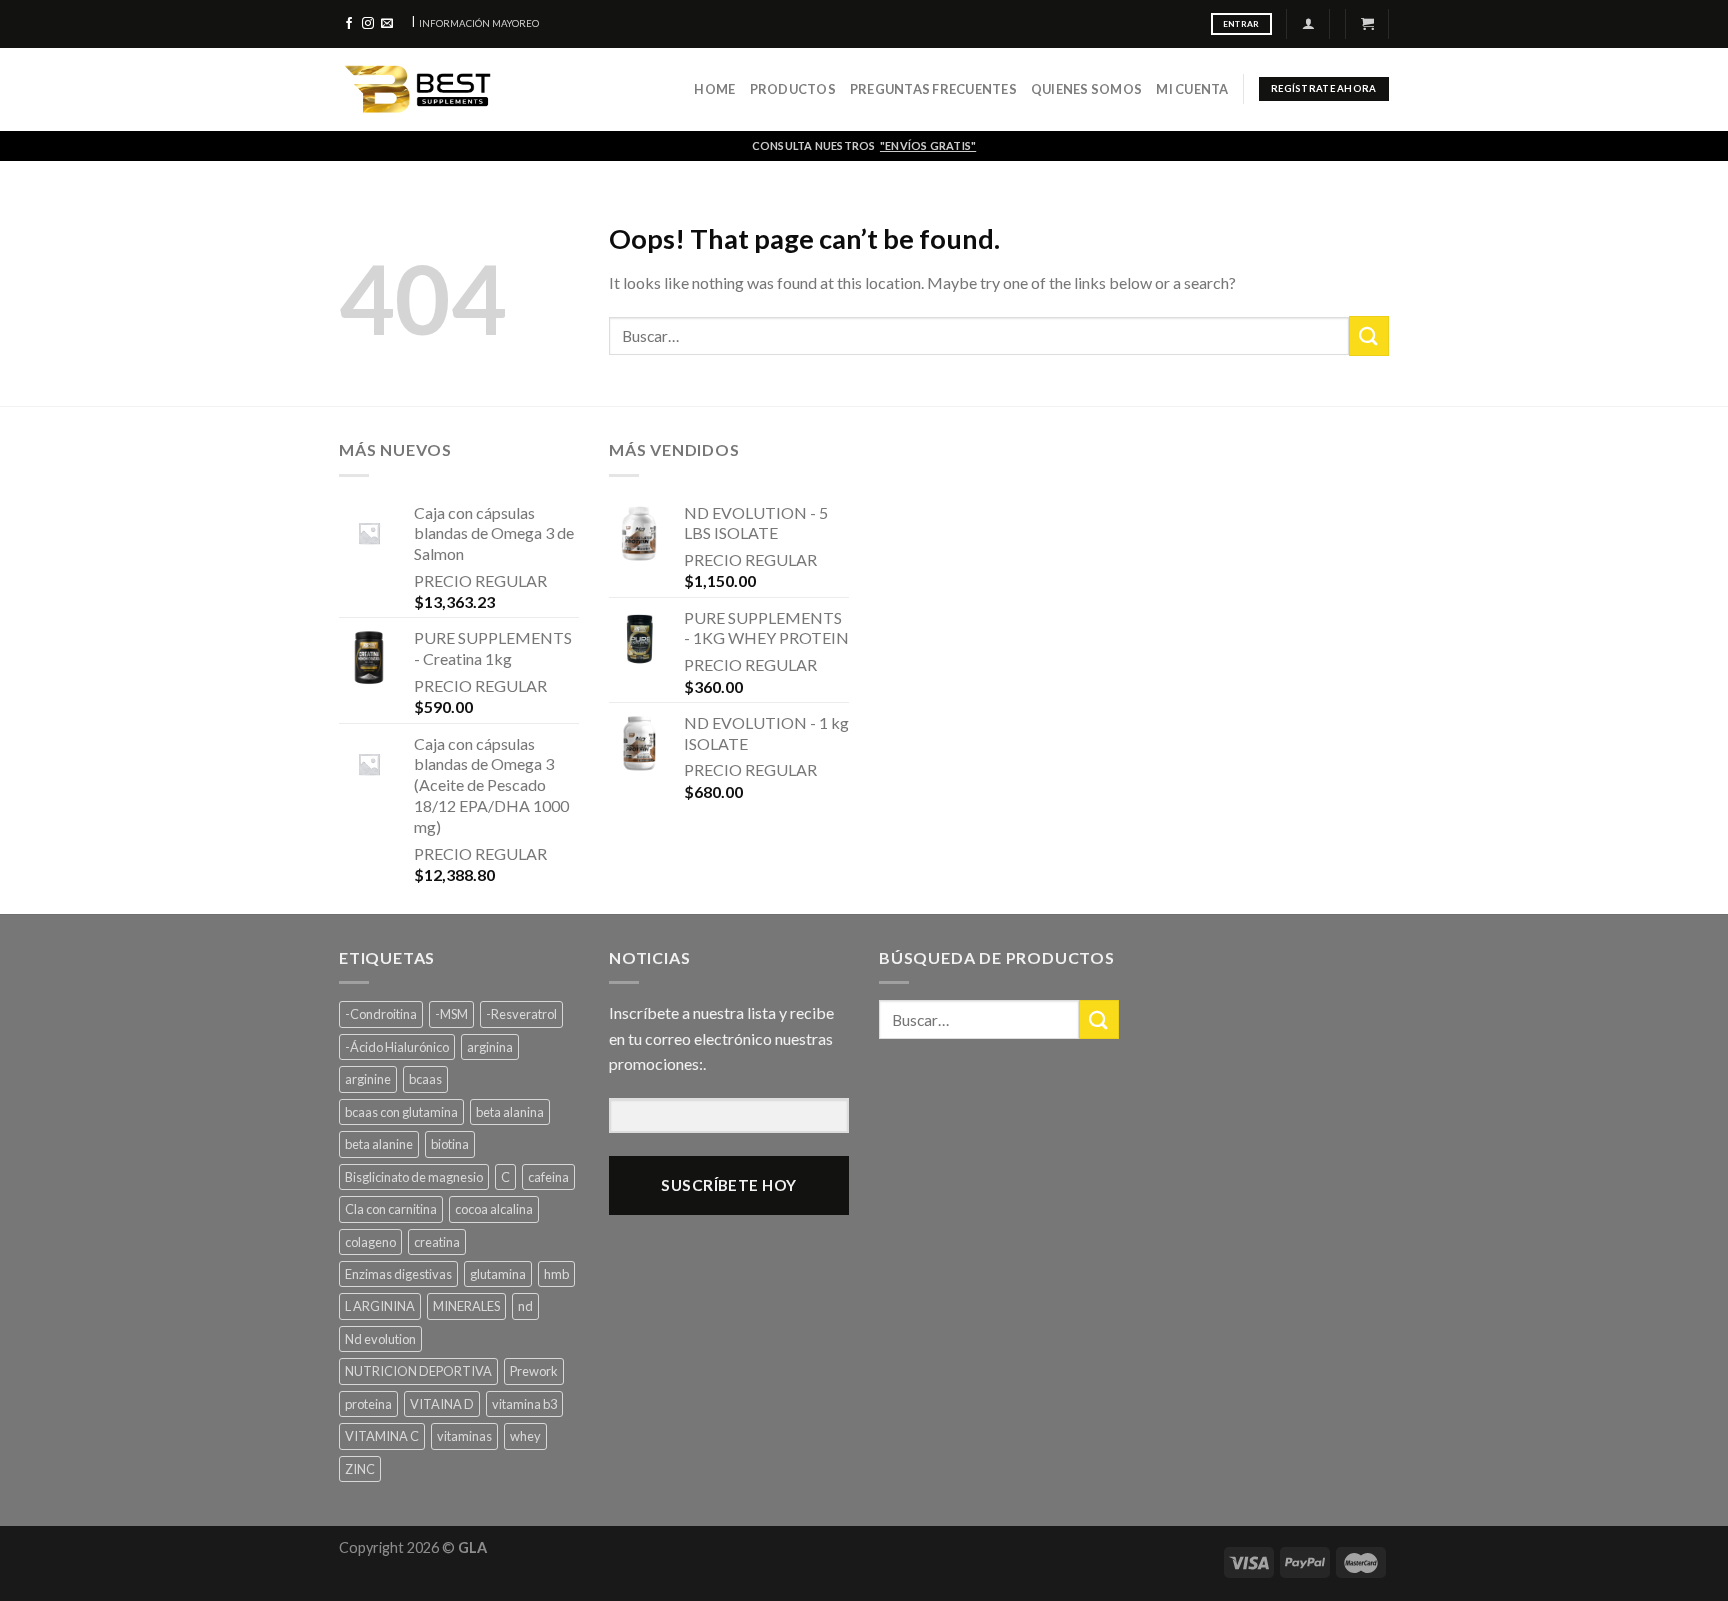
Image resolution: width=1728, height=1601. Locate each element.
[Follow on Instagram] (368, 24)
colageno (370, 1242)
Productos (793, 89)
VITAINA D (442, 1404)
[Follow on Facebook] (349, 24)
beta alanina (510, 1112)
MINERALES (466, 1306)
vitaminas (464, 1436)
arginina (490, 1047)
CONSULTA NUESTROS (864, 145)
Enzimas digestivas (398, 1274)
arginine (368, 1079)
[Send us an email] (387, 24)
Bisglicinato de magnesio (414, 1177)
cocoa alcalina (494, 1209)
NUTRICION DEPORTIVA (418, 1371)
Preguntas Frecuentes (933, 89)
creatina (437, 1242)
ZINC (360, 1469)
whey (525, 1436)
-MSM (451, 1014)
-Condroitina (381, 1014)
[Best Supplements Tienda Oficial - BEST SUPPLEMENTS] (440, 89)
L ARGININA (380, 1306)
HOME (714, 89)
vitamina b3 (524, 1404)
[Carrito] (1367, 23)
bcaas (425, 1079)
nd (525, 1306)
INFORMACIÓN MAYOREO (479, 23)
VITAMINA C (382, 1436)
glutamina (498, 1274)
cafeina (548, 1177)
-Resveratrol (521, 1014)
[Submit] (1369, 335)
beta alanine (379, 1144)
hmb (556, 1274)
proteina (368, 1404)
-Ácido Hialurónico (397, 1047)
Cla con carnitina (391, 1209)
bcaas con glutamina (401, 1112)
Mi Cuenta (1192, 89)
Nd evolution (380, 1339)
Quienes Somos (1086, 89)
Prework (534, 1371)
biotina (450, 1144)
